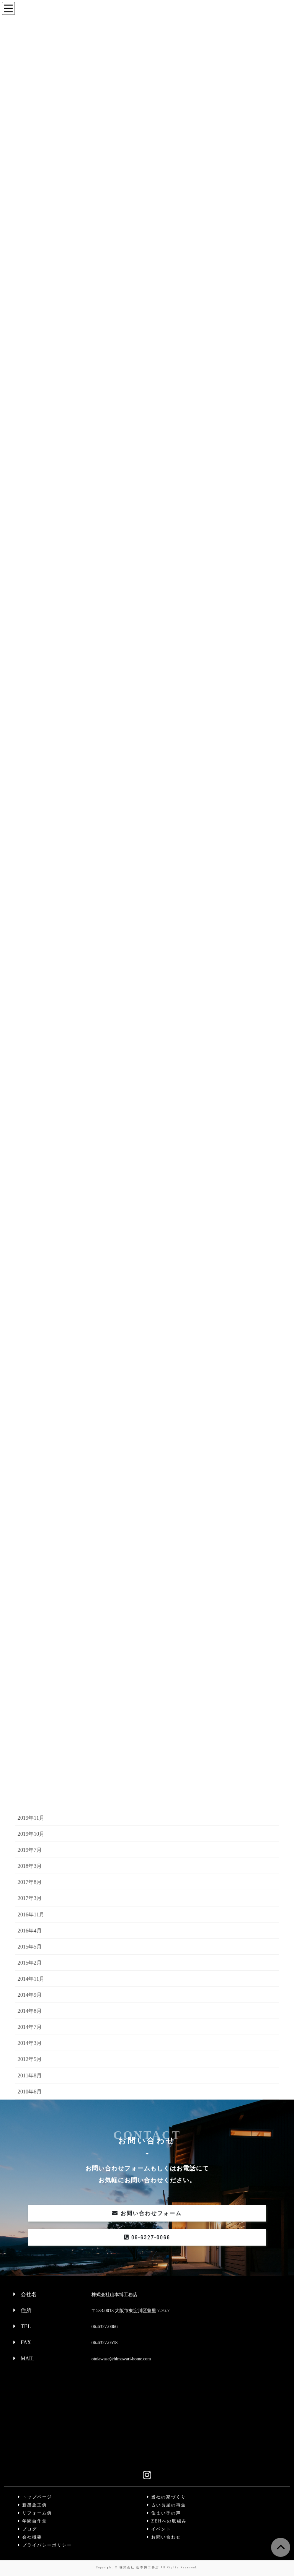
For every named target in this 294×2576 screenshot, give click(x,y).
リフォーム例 (36, 2513)
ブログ (29, 2529)
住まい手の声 (165, 2513)
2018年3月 (30, 1866)
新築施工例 (34, 2505)
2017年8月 (30, 1882)
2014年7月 (30, 2027)
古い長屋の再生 (168, 2505)
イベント (160, 2529)
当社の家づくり (168, 2497)
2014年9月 (30, 1995)
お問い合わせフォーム (150, 2213)
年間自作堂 (34, 2521)
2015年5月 (30, 1947)
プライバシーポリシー (46, 2545)
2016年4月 (30, 1931)
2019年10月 (31, 1834)
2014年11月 (31, 1979)
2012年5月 (30, 2059)
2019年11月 (31, 1818)
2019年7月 (30, 1850)
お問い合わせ (165, 2537)
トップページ (36, 2497)
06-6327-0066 (150, 2237)
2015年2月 (30, 1963)
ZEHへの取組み (168, 2521)
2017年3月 (30, 1898)
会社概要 (31, 2537)
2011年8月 (30, 2076)
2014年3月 (30, 2043)
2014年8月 (30, 2011)
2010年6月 (30, 2092)
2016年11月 (31, 1915)
